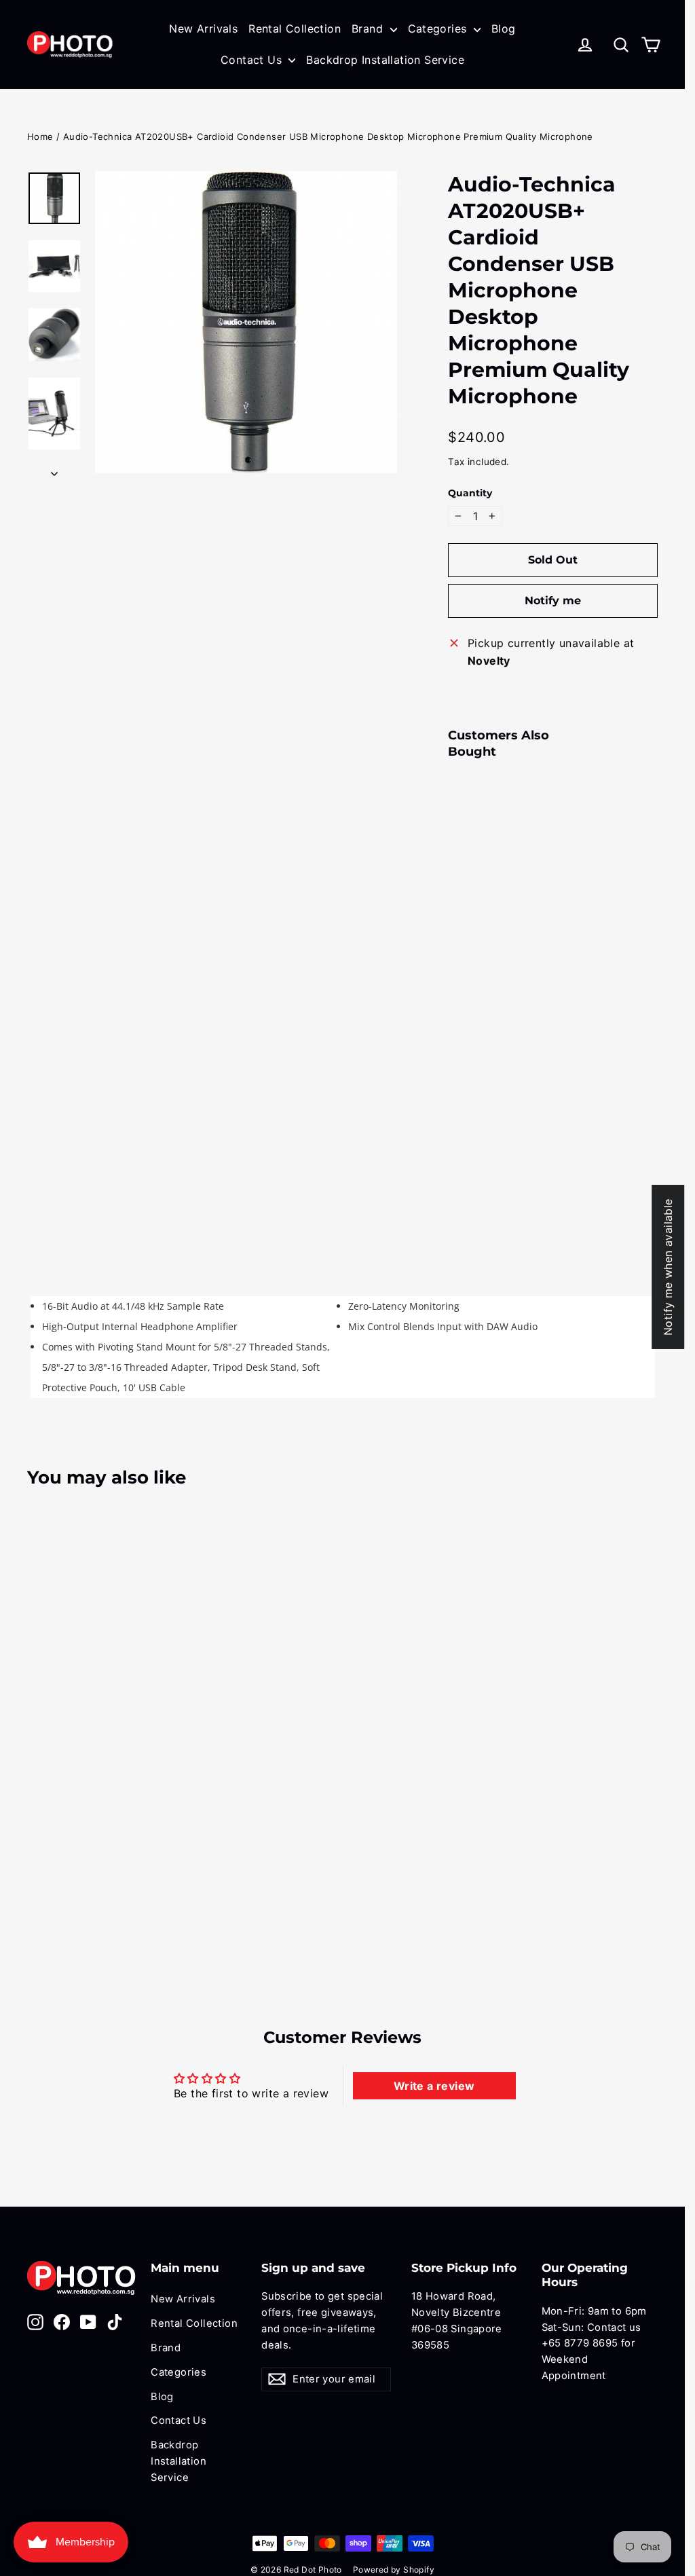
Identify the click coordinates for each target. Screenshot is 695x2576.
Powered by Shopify (394, 2570)
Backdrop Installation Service (385, 60)
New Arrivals (203, 29)
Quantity (470, 493)
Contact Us (253, 60)
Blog (504, 29)
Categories (439, 29)
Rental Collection (295, 29)
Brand (369, 29)
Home (40, 136)
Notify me (553, 601)
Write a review (434, 2086)
